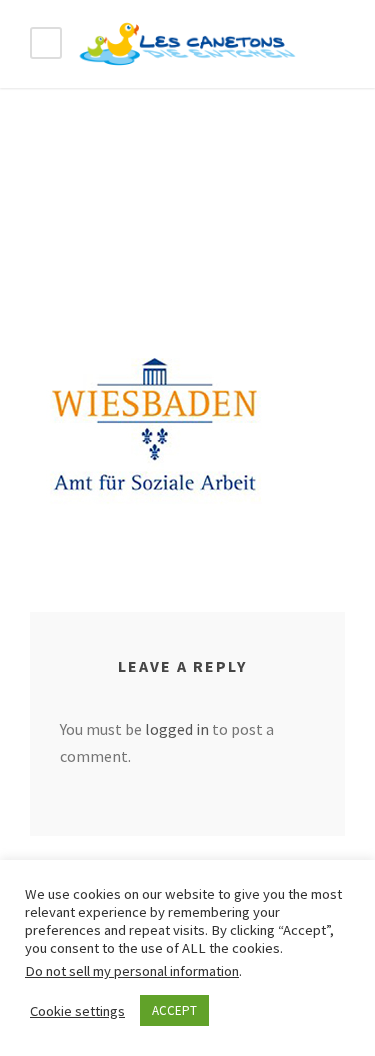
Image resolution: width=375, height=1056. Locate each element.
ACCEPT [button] (174, 1010)
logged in (177, 729)
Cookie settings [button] (77, 1011)
